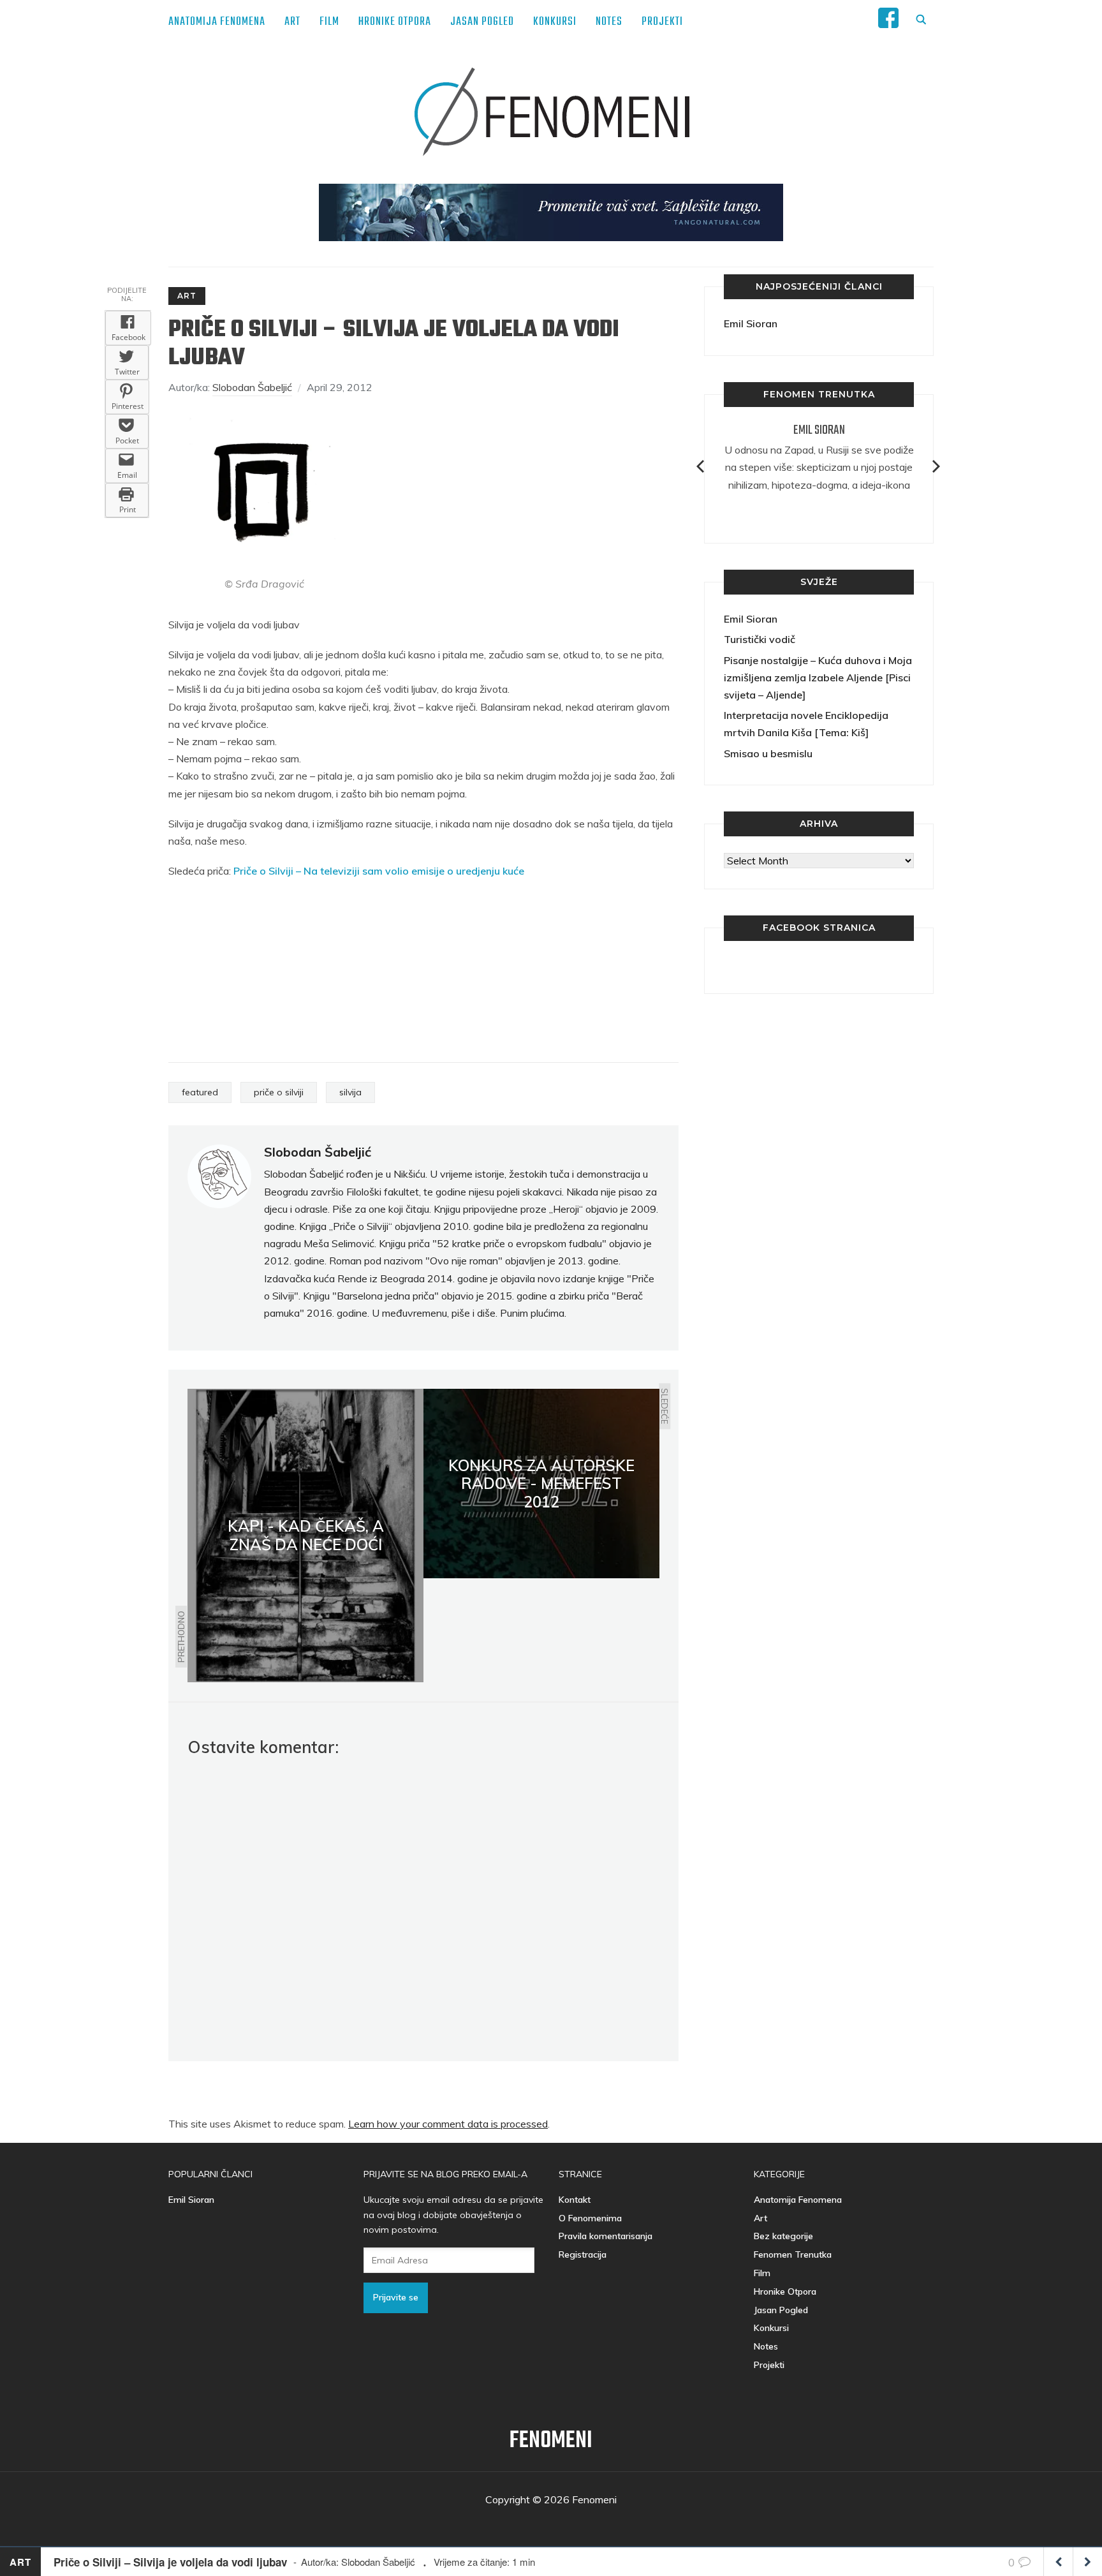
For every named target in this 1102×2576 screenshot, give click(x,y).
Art (292, 22)
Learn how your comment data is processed (448, 2124)
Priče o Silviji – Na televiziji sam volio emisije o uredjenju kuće (379, 871)
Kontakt (575, 2200)
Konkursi (555, 22)
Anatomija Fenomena (217, 22)
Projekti (662, 22)
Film (329, 22)
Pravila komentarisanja (606, 2236)
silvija (350, 1092)
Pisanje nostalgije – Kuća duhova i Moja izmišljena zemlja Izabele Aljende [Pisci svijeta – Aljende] (818, 677)
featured (200, 1092)
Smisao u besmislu (768, 753)
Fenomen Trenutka (793, 2254)
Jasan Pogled (482, 22)
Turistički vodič (760, 639)
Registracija (583, 2254)
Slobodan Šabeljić (252, 387)
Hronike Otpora (395, 22)
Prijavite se (396, 2297)
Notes (609, 22)
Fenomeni (551, 2441)
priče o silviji (279, 1092)
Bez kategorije (783, 2236)
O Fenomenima (590, 2218)
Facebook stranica (819, 928)
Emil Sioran (751, 323)
